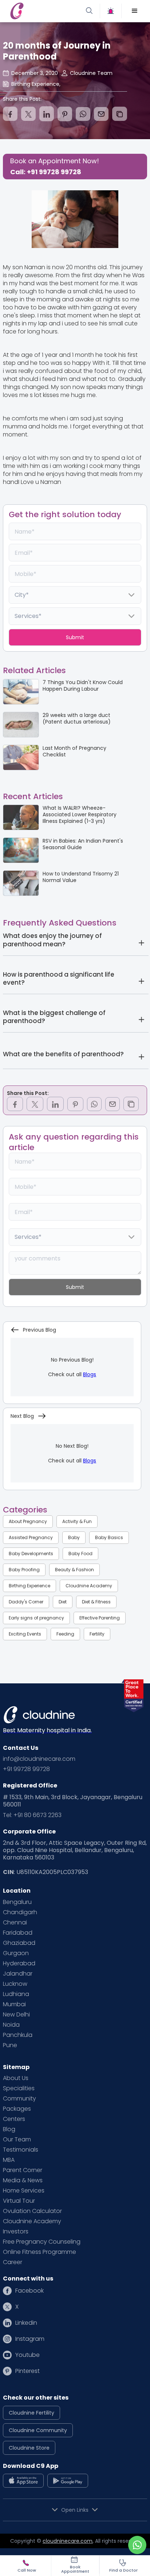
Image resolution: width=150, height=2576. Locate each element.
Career (13, 2262)
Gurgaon (16, 1953)
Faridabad (18, 1933)
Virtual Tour (19, 2201)
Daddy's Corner (26, 1602)
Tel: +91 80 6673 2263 (32, 1815)
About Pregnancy (28, 1521)
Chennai (15, 1923)
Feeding (65, 1634)
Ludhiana (16, 1994)
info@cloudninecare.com (39, 1759)
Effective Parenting (100, 1618)
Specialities (19, 2088)
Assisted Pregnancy (31, 1537)
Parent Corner (23, 2170)
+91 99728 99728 (26, 1769)
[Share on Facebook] (10, 114)
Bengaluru (17, 1902)
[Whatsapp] (83, 114)
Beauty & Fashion (74, 1570)
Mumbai (14, 2004)
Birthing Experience (29, 1586)
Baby (74, 1537)
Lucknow (15, 1984)
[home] (41, 11)
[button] (135, 11)
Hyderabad (19, 1964)
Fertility (97, 1634)
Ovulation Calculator (32, 2211)
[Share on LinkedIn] (47, 114)
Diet (63, 1602)
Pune (10, 2045)
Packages (17, 2109)
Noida (11, 2025)
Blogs (90, 1374)
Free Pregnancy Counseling (42, 2242)
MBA (9, 2160)
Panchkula (18, 2035)
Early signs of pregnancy (36, 1618)
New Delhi (16, 2015)
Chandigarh (20, 1912)
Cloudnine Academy (89, 1586)
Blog (9, 2129)
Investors (16, 2232)
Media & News (23, 2180)
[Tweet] (28, 114)
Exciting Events (25, 1634)
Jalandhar (18, 1974)
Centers (14, 2119)
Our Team (17, 2140)
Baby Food (80, 1554)
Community (19, 2099)
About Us (16, 2078)
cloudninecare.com (68, 2541)
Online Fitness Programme (40, 2252)
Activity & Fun (77, 1521)
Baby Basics (109, 1537)
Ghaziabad (19, 1943)
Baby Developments (31, 1554)
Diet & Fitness (96, 1602)
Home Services (24, 2191)
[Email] (101, 114)
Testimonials (21, 2150)
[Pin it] (65, 114)
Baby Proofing (24, 1570)
